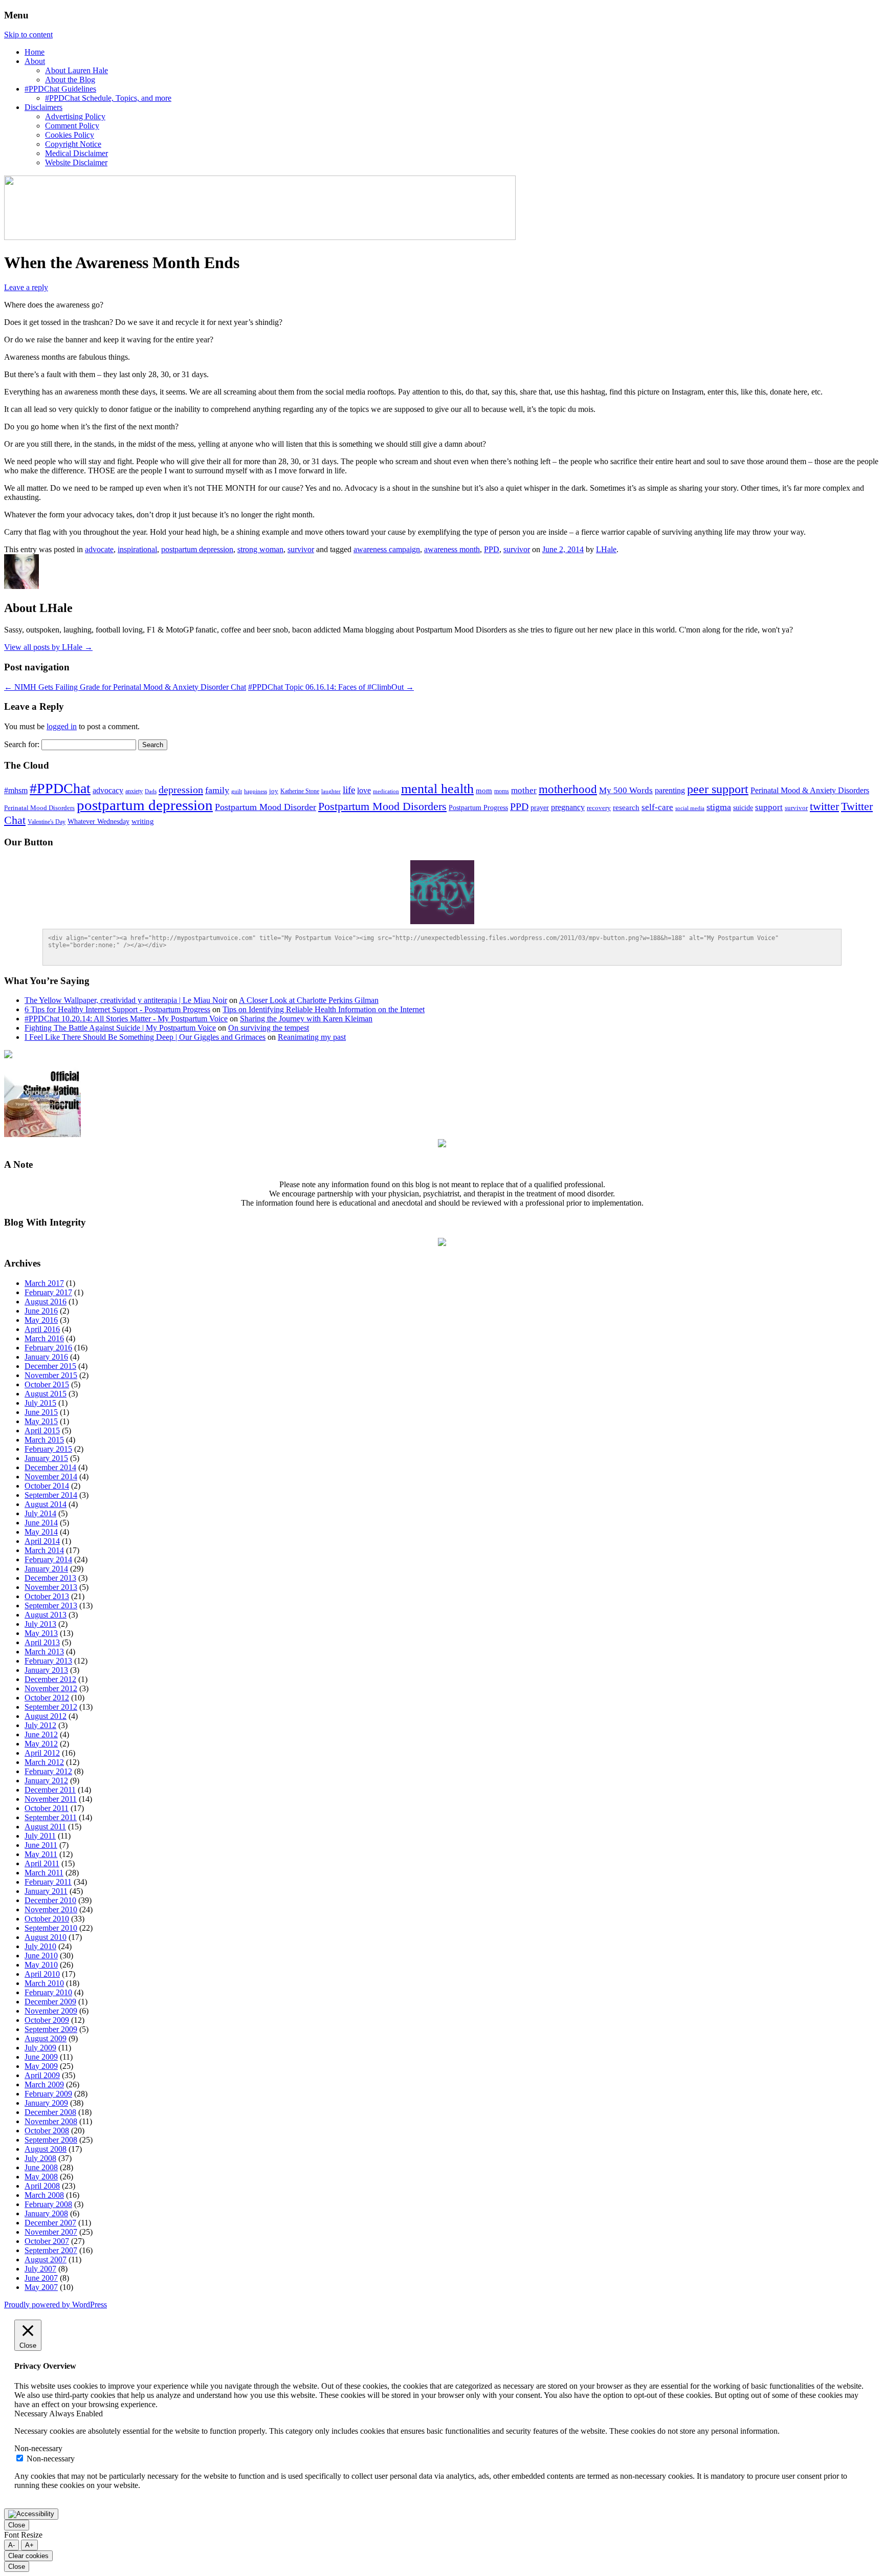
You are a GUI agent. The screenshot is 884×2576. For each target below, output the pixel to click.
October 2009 (47, 2020)
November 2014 (51, 1477)
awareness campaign (387, 549)
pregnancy (568, 807)
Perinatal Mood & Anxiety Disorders (810, 790)
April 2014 (42, 1541)
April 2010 (42, 1974)
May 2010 (41, 1965)
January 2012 (46, 1781)
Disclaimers (43, 107)
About (35, 61)
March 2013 (44, 1652)
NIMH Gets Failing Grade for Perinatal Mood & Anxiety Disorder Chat (125, 687)
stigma (719, 807)
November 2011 (51, 1799)
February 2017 (48, 1292)
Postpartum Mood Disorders (382, 806)
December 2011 (50, 1790)
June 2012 (41, 1734)
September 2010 (51, 1928)
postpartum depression (197, 549)
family (217, 790)
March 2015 (44, 1440)
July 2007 (40, 2269)
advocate (99, 549)
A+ (29, 2545)
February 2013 (48, 1661)
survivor (301, 549)
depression (181, 790)
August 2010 (46, 1937)
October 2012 (47, 1698)
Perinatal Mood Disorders (39, 808)
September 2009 (51, 2029)
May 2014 (41, 1532)
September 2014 (51, 1495)
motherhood (568, 789)
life (349, 790)
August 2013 (46, 1615)
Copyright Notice (73, 144)
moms (502, 791)
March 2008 (44, 2195)
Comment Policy (72, 126)
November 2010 (51, 1909)
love (364, 790)
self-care (657, 807)
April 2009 (42, 2075)
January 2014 (46, 1569)
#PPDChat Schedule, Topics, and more (108, 98)
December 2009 (50, 2002)
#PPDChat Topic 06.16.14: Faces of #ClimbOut (331, 687)
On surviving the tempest (269, 1028)
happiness (256, 791)
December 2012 (50, 1679)
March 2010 (44, 1983)
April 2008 (42, 2186)
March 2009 (44, 2084)
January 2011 (46, 1891)
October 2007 (47, 2241)
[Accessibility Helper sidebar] (31, 2514)
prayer (540, 807)
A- (12, 2545)
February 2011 (48, 1882)
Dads (151, 791)
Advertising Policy (75, 116)
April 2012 (42, 1753)
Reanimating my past (312, 1037)
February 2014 (48, 1559)
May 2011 (41, 1854)
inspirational (137, 549)
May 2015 (41, 1421)
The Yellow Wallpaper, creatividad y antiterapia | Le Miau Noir (126, 1000)
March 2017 (44, 1283)
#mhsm (16, 791)
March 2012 (44, 1762)
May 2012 (41, 1744)
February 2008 (48, 2204)
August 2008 (46, 2149)
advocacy (108, 790)
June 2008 (41, 2167)
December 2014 (50, 1467)
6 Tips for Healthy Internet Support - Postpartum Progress (117, 1009)
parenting (670, 790)
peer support (718, 789)
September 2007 (51, 2250)
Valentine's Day (47, 822)
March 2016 (44, 1338)
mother (524, 790)
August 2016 (46, 1302)
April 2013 (42, 1642)
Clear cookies (28, 2556)
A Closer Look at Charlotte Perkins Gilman (309, 1000)
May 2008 (41, 2177)
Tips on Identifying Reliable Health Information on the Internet (324, 1009)
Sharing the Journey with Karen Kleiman (306, 1019)
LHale (606, 549)
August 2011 (45, 1827)
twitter (824, 806)
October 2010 (47, 1919)
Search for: (22, 744)
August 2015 (46, 1394)
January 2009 (46, 2103)
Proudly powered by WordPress (56, 2305)
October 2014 (47, 1486)
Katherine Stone (300, 791)
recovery (599, 808)
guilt (237, 791)
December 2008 (50, 2112)
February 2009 (48, 2094)
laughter (331, 791)
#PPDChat (60, 788)
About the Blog (70, 80)
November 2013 (51, 1587)
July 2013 (40, 1624)
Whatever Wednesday (98, 822)
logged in (62, 726)
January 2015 (46, 1458)
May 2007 (41, 2287)
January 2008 (46, 2213)
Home (35, 52)
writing (143, 821)
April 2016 (42, 1329)
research (626, 807)
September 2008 (51, 2140)
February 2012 (48, 1771)
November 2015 (51, 1375)
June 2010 (41, 1956)
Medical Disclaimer (76, 153)
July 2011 (40, 1836)
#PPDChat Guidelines (60, 89)
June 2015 (41, 1412)
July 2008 (40, 2158)
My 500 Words (626, 790)
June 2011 (41, 1845)
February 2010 (48, 1992)
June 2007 (41, 2278)
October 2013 (47, 1596)
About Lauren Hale (76, 70)
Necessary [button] (32, 2414)
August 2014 (46, 1504)
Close (17, 2525)
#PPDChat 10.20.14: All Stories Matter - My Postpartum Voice (126, 1019)
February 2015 (48, 1449)
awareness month (452, 549)
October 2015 (47, 1384)
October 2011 (47, 1808)
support (769, 807)
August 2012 (46, 1716)
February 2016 (48, 1348)
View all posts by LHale (48, 647)
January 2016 (46, 1357)
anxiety (134, 791)
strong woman (260, 549)
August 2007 (46, 2260)
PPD (492, 549)
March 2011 (44, 1873)
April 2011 (42, 1863)
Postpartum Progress (478, 808)
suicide (743, 808)
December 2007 (50, 2223)
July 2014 (40, 1513)
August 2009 (46, 2038)
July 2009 (40, 2048)
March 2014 (44, 1550)
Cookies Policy (70, 135)
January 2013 (46, 1670)
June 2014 (41, 1523)
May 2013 (41, 1633)
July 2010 (40, 1946)
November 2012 (51, 1688)
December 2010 (50, 1900)
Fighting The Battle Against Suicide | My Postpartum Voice (120, 1028)
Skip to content (28, 35)
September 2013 (51, 1606)
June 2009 (41, 2057)
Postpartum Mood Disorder (266, 807)
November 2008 (51, 2121)
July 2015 (40, 1403)
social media (690, 808)
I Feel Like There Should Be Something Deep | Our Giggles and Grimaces (145, 1037)
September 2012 (51, 1707)
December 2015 (50, 1366)
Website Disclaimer (76, 162)
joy (274, 791)
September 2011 (51, 1817)
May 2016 (41, 1320)
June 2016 (41, 1311)
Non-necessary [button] (38, 2448)
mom (484, 791)
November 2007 (51, 2232)
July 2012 (40, 1725)
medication (386, 791)
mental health (437, 789)
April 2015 (42, 1431)
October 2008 (47, 2131)
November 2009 (51, 2011)
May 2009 (41, 2066)
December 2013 (50, 1578)
